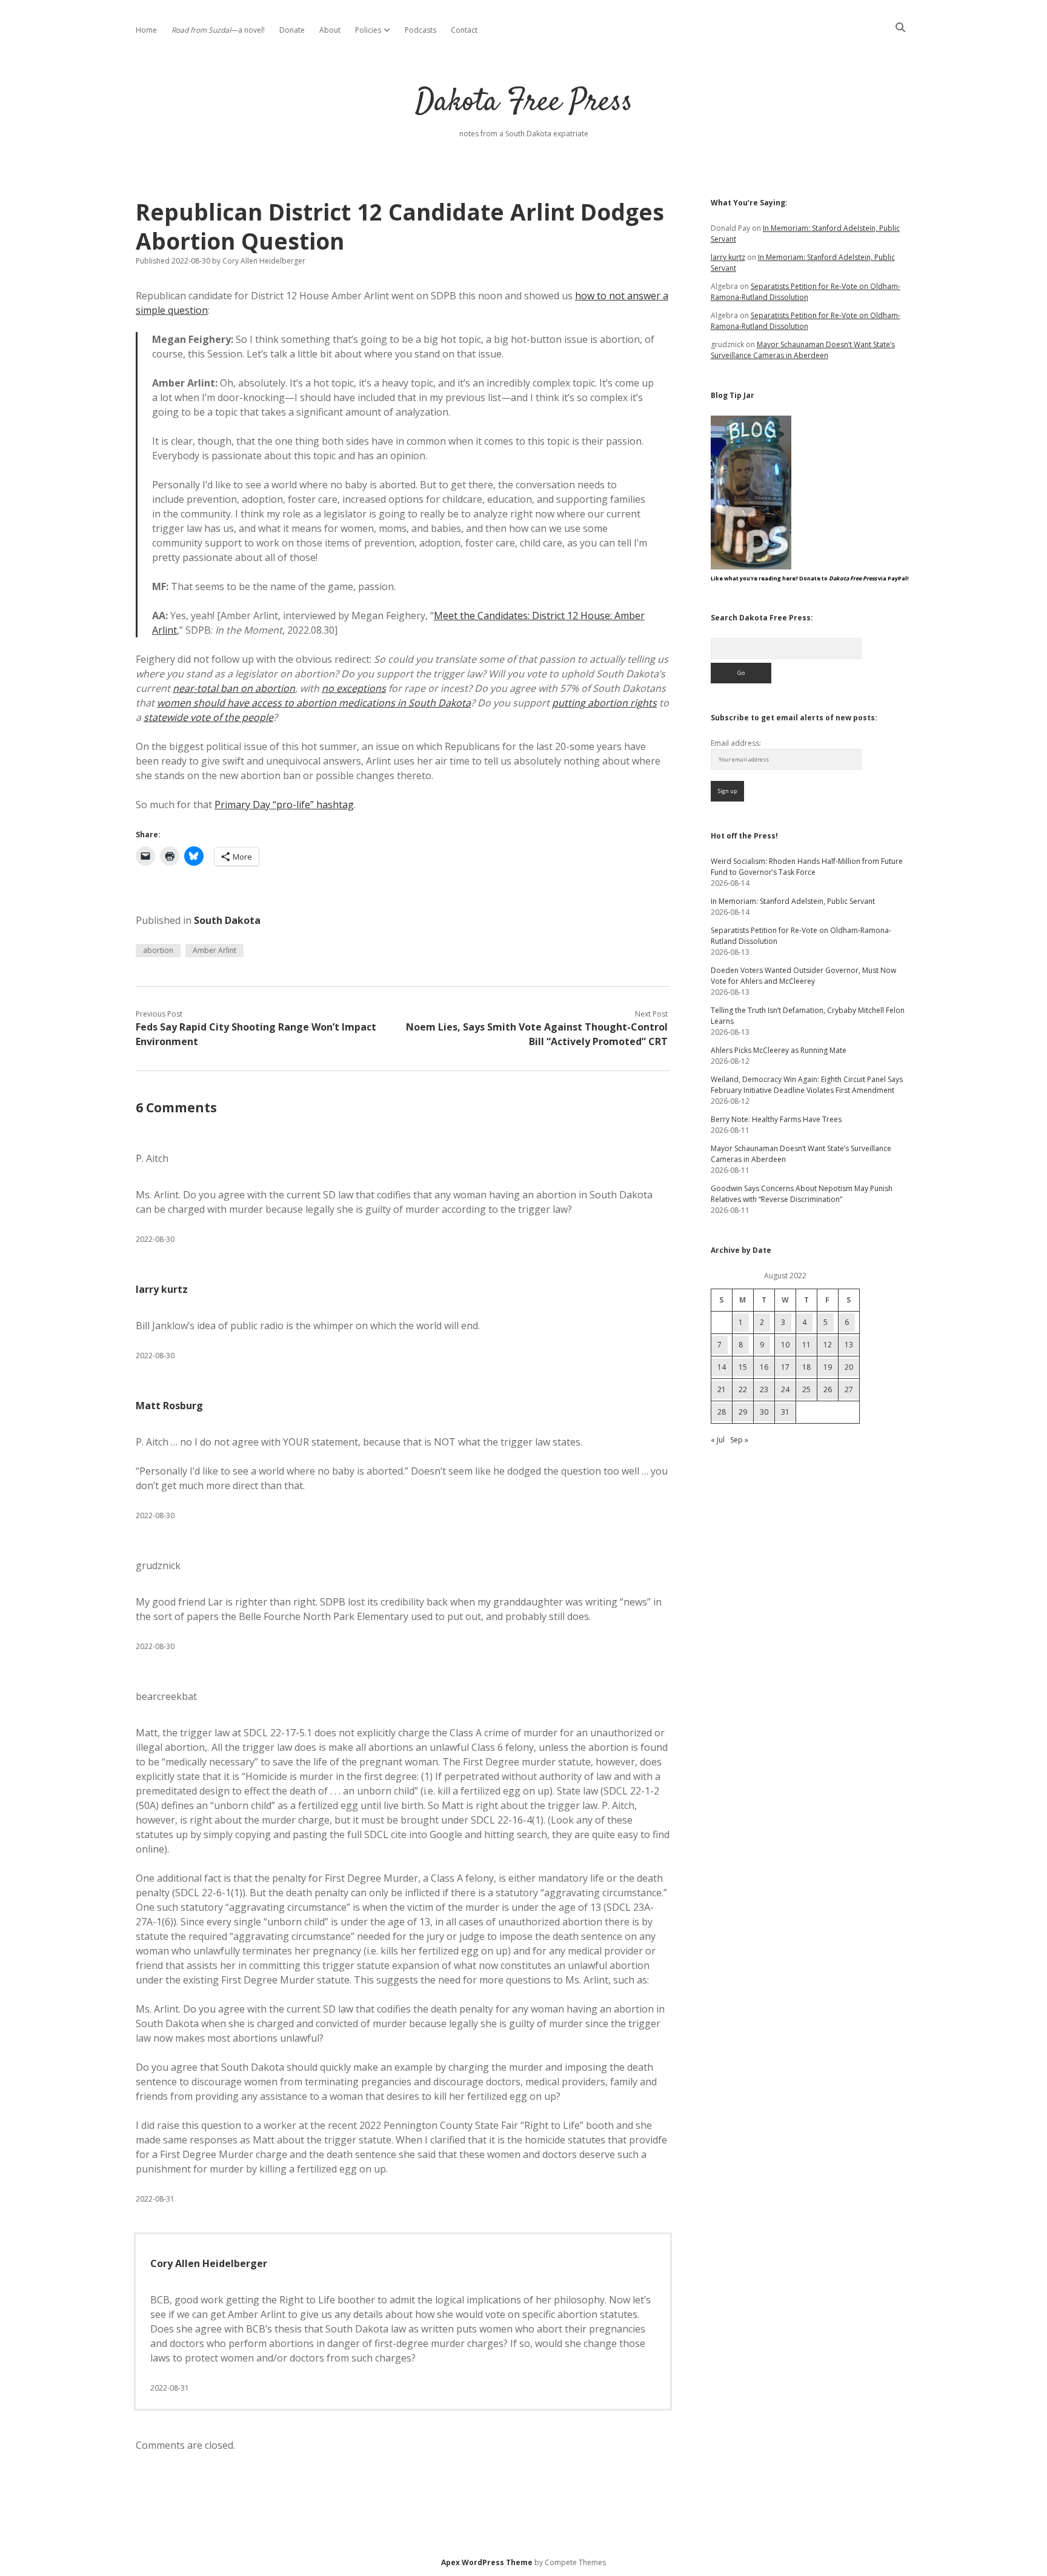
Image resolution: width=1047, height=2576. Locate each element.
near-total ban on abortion (234, 688)
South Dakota (227, 920)
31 (785, 1412)
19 (828, 1367)
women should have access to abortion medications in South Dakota (314, 703)
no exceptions (354, 688)
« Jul (718, 1440)
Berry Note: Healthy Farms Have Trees (776, 1119)
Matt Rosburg (169, 1406)
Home (146, 30)
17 (785, 1367)
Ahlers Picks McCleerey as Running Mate (779, 1050)
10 (785, 1345)
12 (828, 1345)
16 (764, 1367)
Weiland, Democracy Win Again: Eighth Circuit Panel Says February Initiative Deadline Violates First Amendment (807, 1085)
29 (743, 1412)
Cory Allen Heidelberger (209, 2263)
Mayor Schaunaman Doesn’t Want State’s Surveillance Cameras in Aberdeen (803, 350)
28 (722, 1412)
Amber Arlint (214, 950)
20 (849, 1367)
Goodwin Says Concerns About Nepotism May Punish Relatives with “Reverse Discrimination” (802, 1194)
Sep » (739, 1440)
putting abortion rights (604, 703)
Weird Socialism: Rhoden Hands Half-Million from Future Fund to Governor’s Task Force (807, 867)
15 (743, 1367)
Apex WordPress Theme (487, 2562)
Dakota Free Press (524, 103)
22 (743, 1389)
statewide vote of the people (208, 717)
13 (849, 1345)
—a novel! (218, 30)
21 (722, 1389)
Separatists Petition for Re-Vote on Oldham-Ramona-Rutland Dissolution (806, 292)
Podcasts (420, 30)
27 (849, 1389)
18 (806, 1367)
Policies (368, 30)
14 (722, 1367)
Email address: (736, 743)
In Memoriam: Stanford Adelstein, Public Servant (793, 901)
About (330, 30)
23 (764, 1389)
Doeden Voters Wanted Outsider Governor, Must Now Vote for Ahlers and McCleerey (803, 976)
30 (764, 1412)
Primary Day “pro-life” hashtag (284, 805)
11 (806, 1345)
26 (828, 1389)
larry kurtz (162, 1289)
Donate (292, 30)
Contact (464, 30)
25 (806, 1389)
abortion (158, 950)
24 (785, 1389)
